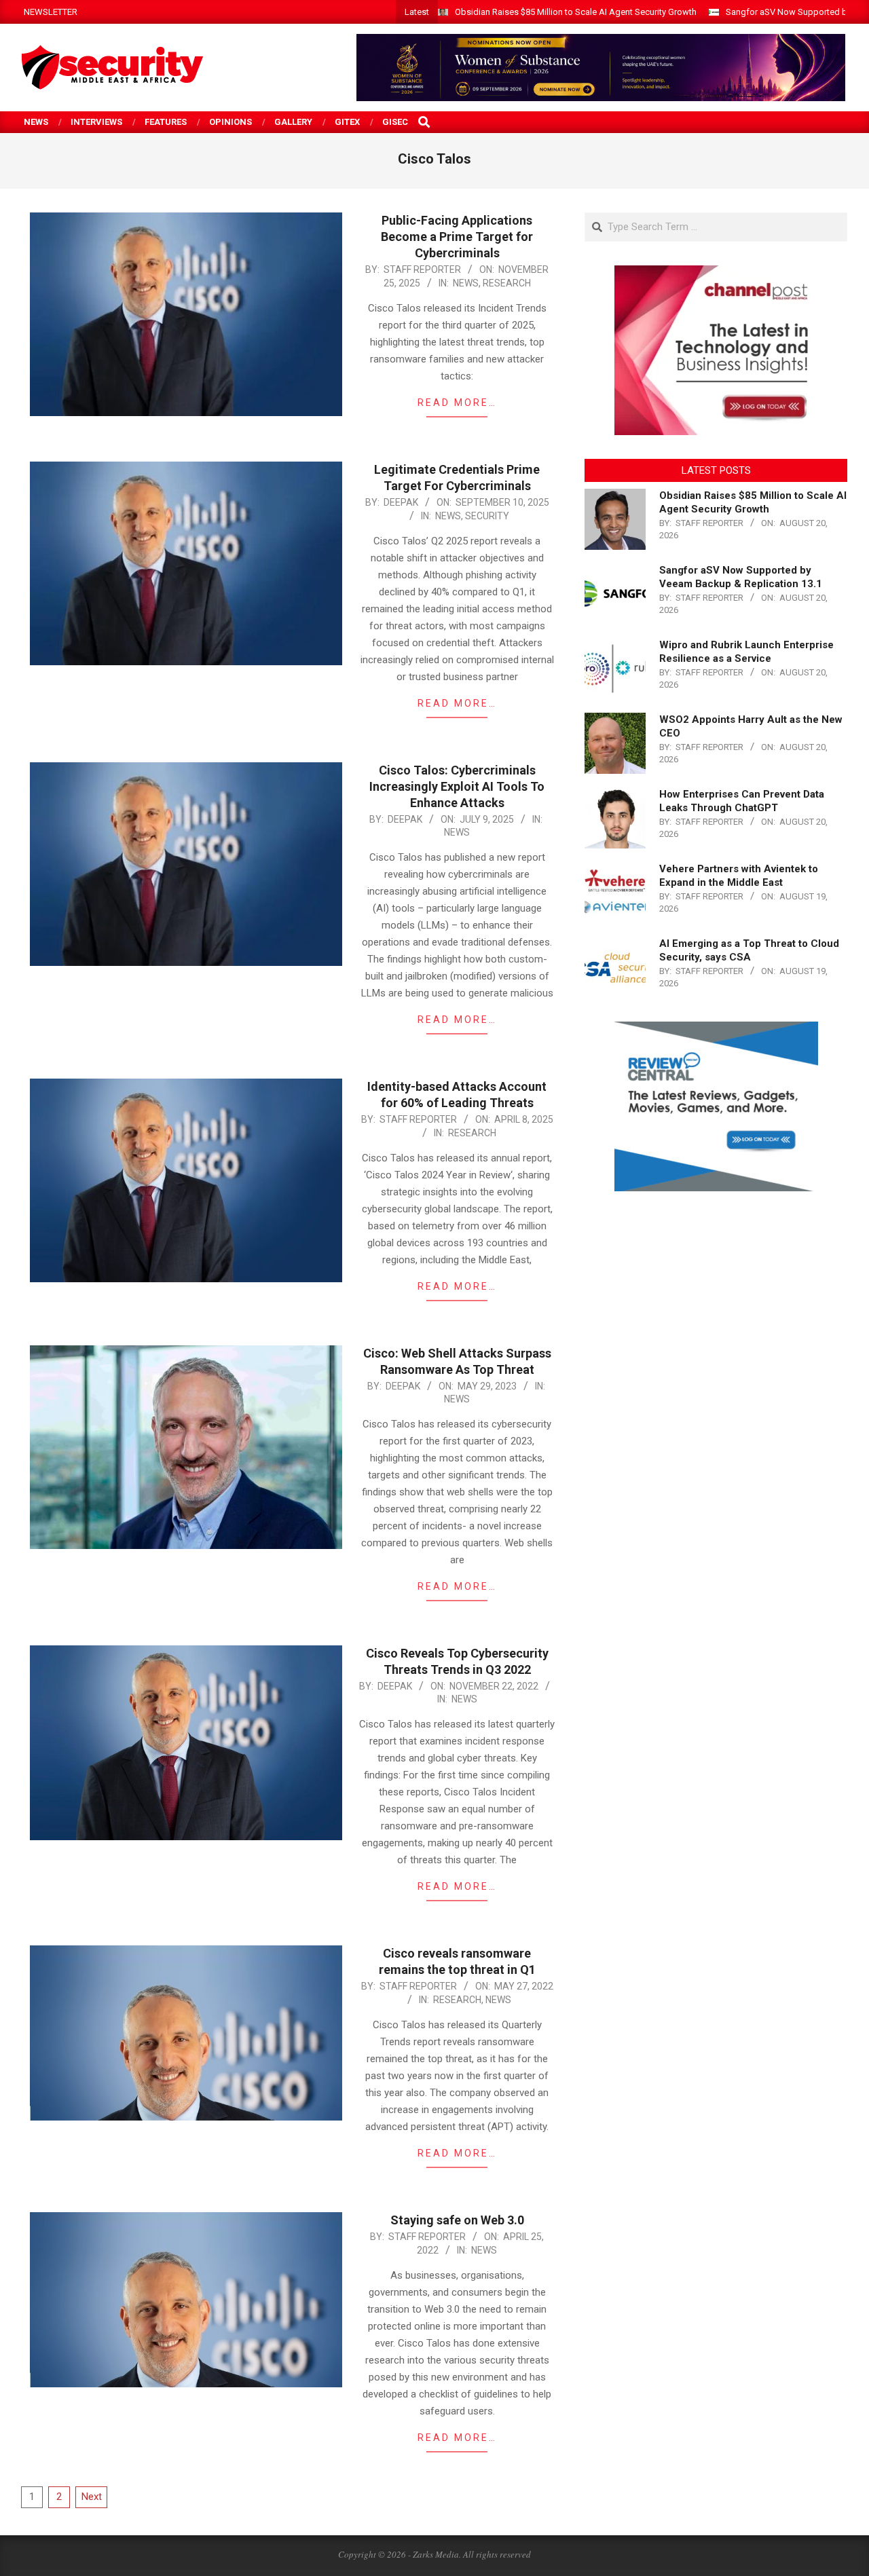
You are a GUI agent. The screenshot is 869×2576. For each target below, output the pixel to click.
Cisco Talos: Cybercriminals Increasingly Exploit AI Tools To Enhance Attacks (457, 786)
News (466, 283)
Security (487, 516)
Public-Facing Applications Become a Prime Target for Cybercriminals (457, 237)
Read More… (457, 403)
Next (92, 2497)
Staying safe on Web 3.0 (457, 2220)
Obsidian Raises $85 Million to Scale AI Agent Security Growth (576, 12)
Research (507, 283)
